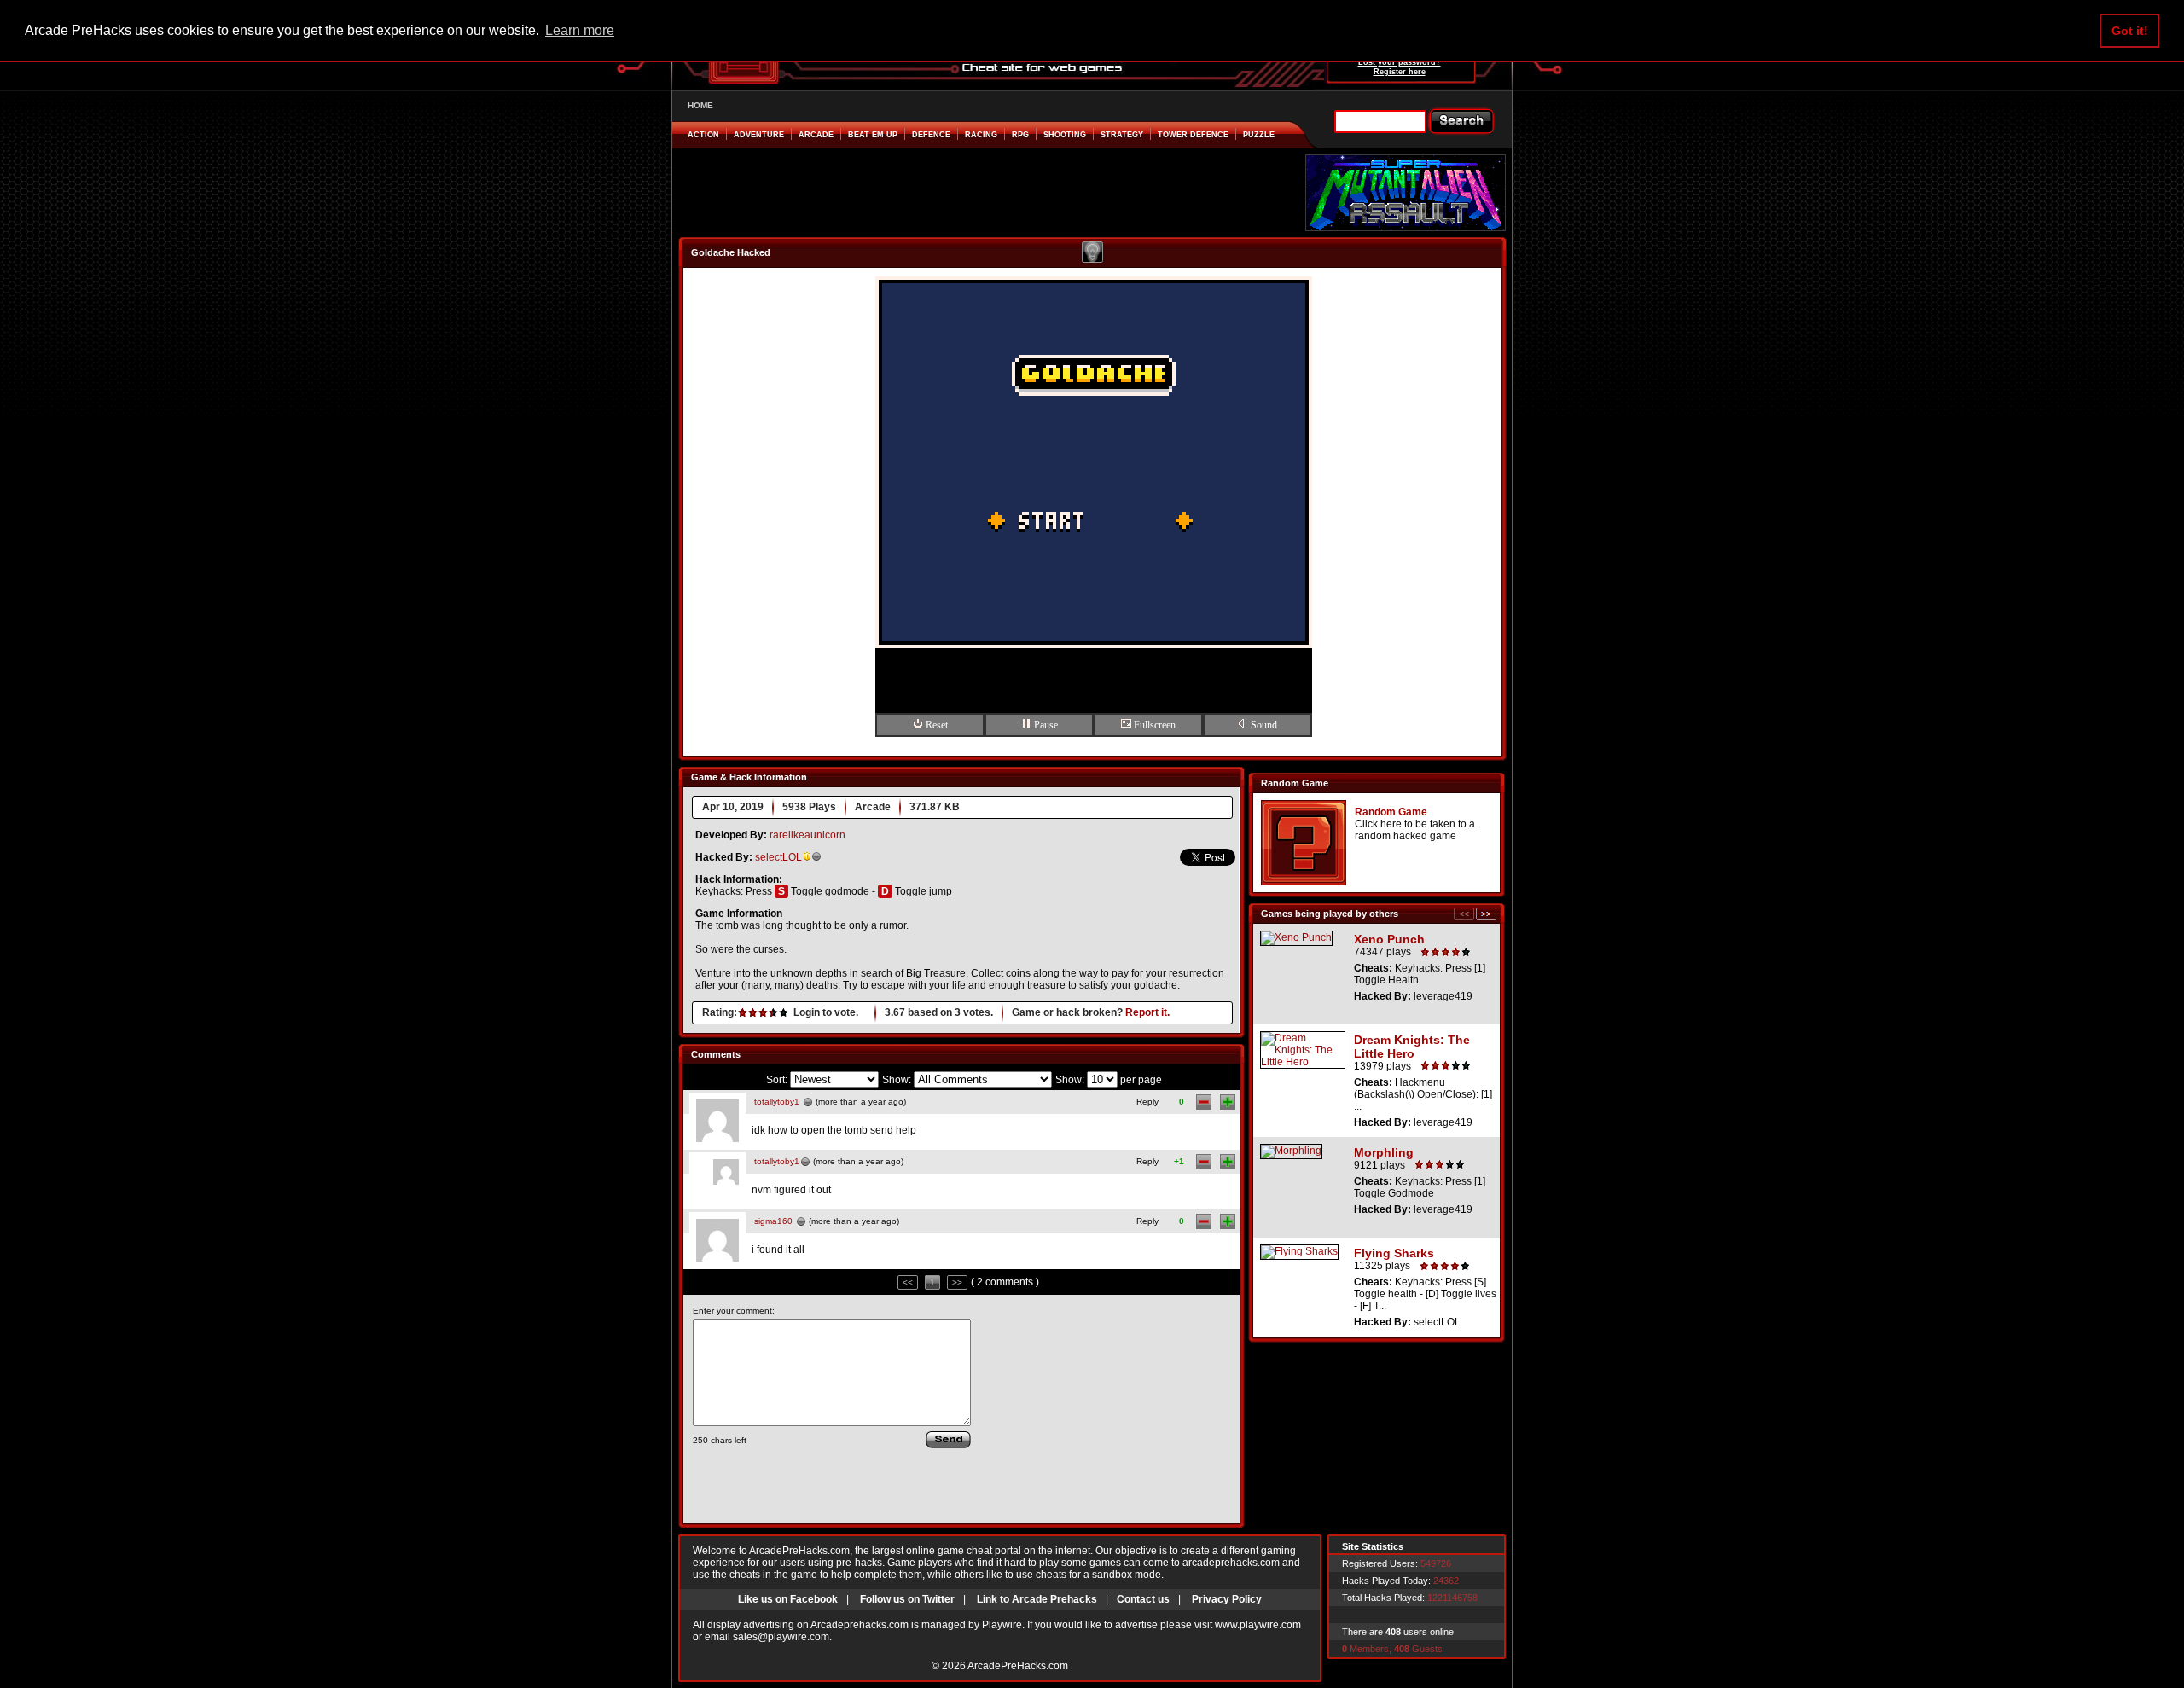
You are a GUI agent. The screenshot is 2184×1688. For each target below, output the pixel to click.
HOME (700, 105)
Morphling (1384, 1152)
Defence (931, 135)
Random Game (1391, 812)
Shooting (1065, 135)
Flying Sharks (1394, 1253)
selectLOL (778, 857)
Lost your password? (1400, 62)
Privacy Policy (1227, 1599)
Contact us (1143, 1599)
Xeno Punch (1389, 939)
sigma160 (773, 1221)
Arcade (816, 135)
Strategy (1122, 135)
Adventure (759, 135)
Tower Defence (1193, 135)
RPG (1020, 135)
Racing (981, 135)
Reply (1147, 1102)
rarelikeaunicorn (807, 835)
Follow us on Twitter (907, 1599)
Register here (1400, 72)
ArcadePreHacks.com (1018, 1666)
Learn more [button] (580, 30)
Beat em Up (873, 135)
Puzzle (1259, 135)
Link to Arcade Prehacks (1037, 1599)
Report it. (1147, 1012)
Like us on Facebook (788, 1599)
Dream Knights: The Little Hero (1412, 1047)
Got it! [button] (2130, 31)
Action (703, 135)
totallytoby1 (777, 1102)
